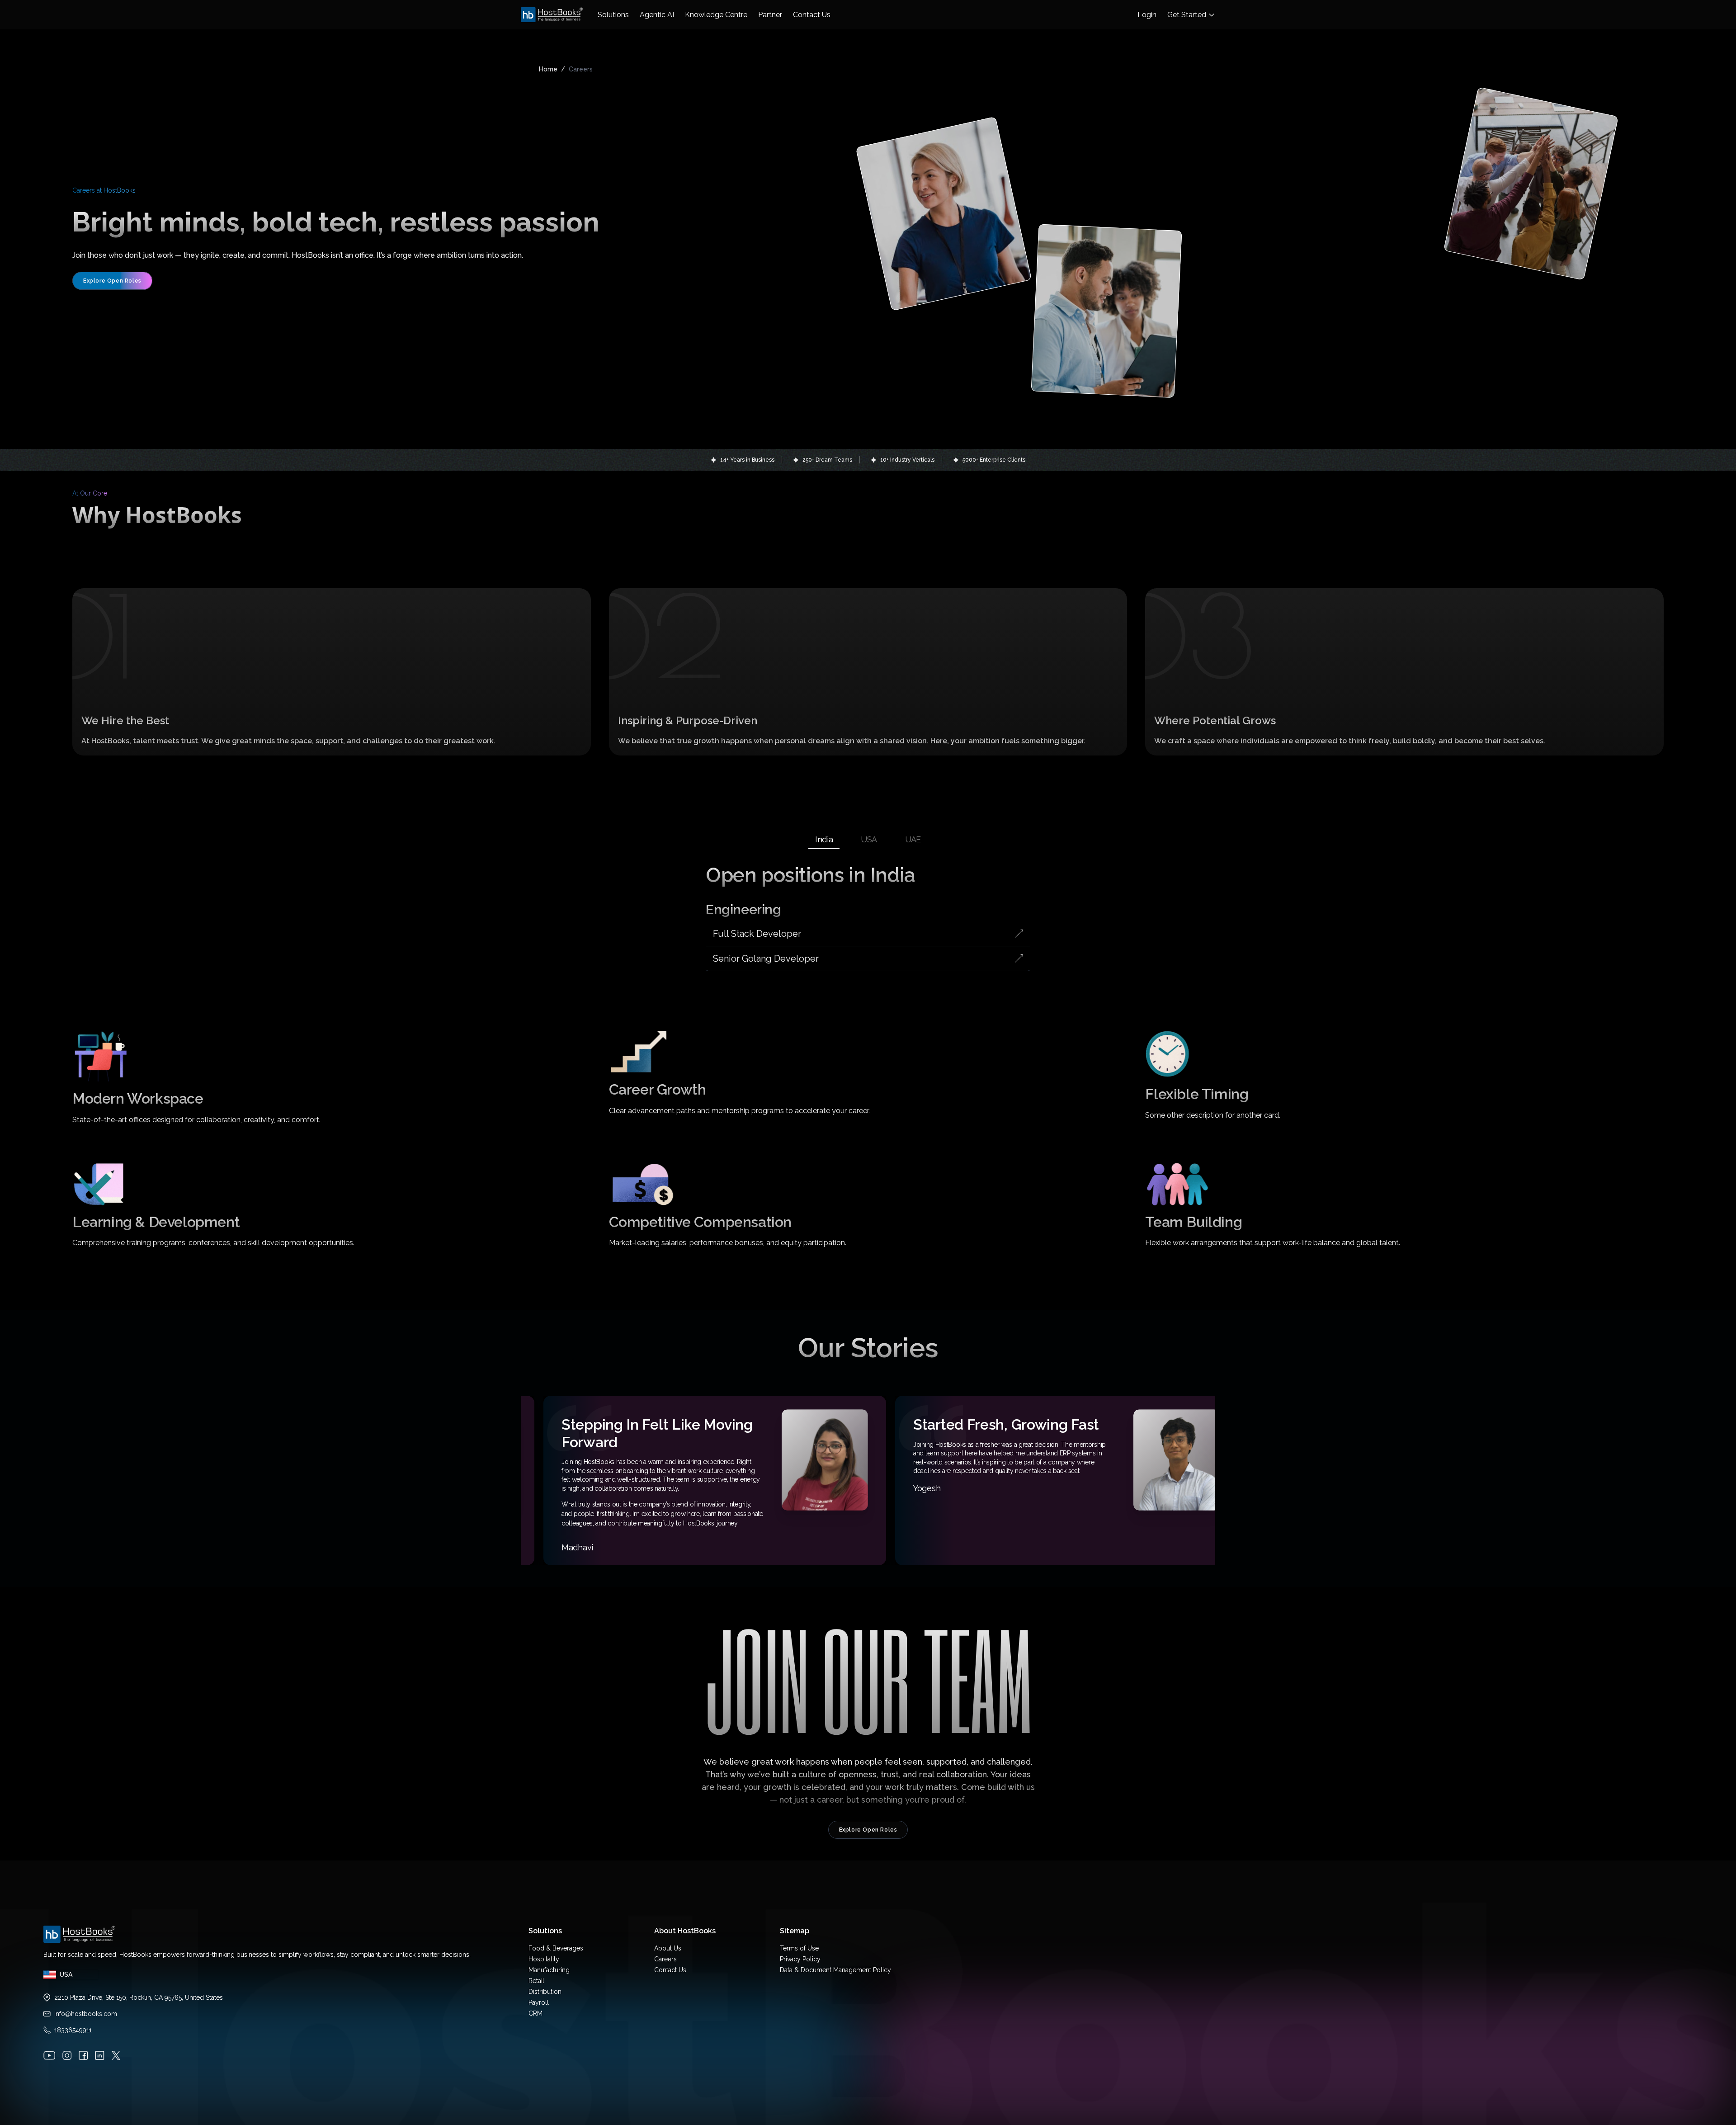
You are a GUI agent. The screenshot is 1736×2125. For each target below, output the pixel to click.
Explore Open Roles (112, 281)
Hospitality (544, 1959)
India (824, 839)
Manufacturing (549, 1970)
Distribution (545, 1992)
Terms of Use (799, 1948)
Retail (536, 1981)
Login (1147, 15)
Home (548, 69)
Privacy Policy (800, 1959)
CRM (535, 2013)
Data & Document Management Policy (835, 1970)
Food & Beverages (556, 1948)
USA (869, 839)
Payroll (539, 2002)
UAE (913, 839)
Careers (665, 1959)
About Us (668, 1948)
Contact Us (670, 1970)
